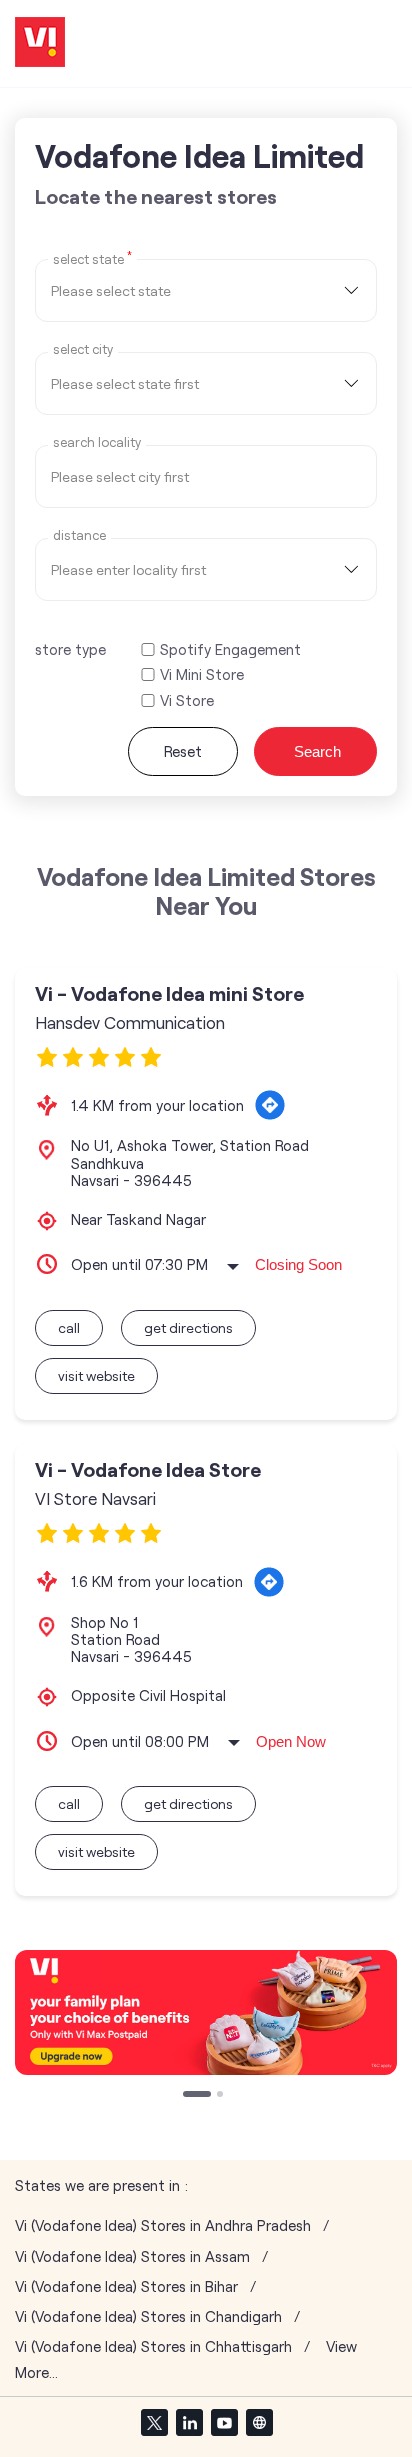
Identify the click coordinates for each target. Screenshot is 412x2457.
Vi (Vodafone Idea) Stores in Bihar (126, 2286)
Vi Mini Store (202, 674)
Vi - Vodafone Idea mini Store (169, 993)
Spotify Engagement (230, 649)
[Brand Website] (259, 2422)
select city (83, 349)
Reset (183, 751)
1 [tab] (188, 2096)
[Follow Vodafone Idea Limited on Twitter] (154, 2422)
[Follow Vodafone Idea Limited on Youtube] (224, 2422)
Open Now (291, 1741)
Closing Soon (298, 1264)
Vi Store (187, 700)
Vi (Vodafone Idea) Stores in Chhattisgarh (153, 2346)
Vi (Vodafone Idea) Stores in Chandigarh (148, 2316)
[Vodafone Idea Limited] (40, 43)
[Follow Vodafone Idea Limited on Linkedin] (189, 2422)
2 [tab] (204, 2096)
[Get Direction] (270, 1105)
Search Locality (97, 442)
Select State (92, 258)
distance (79, 535)
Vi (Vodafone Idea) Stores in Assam (132, 2256)
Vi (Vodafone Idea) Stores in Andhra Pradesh (163, 2225)
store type (70, 649)
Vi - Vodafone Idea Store (148, 1469)
